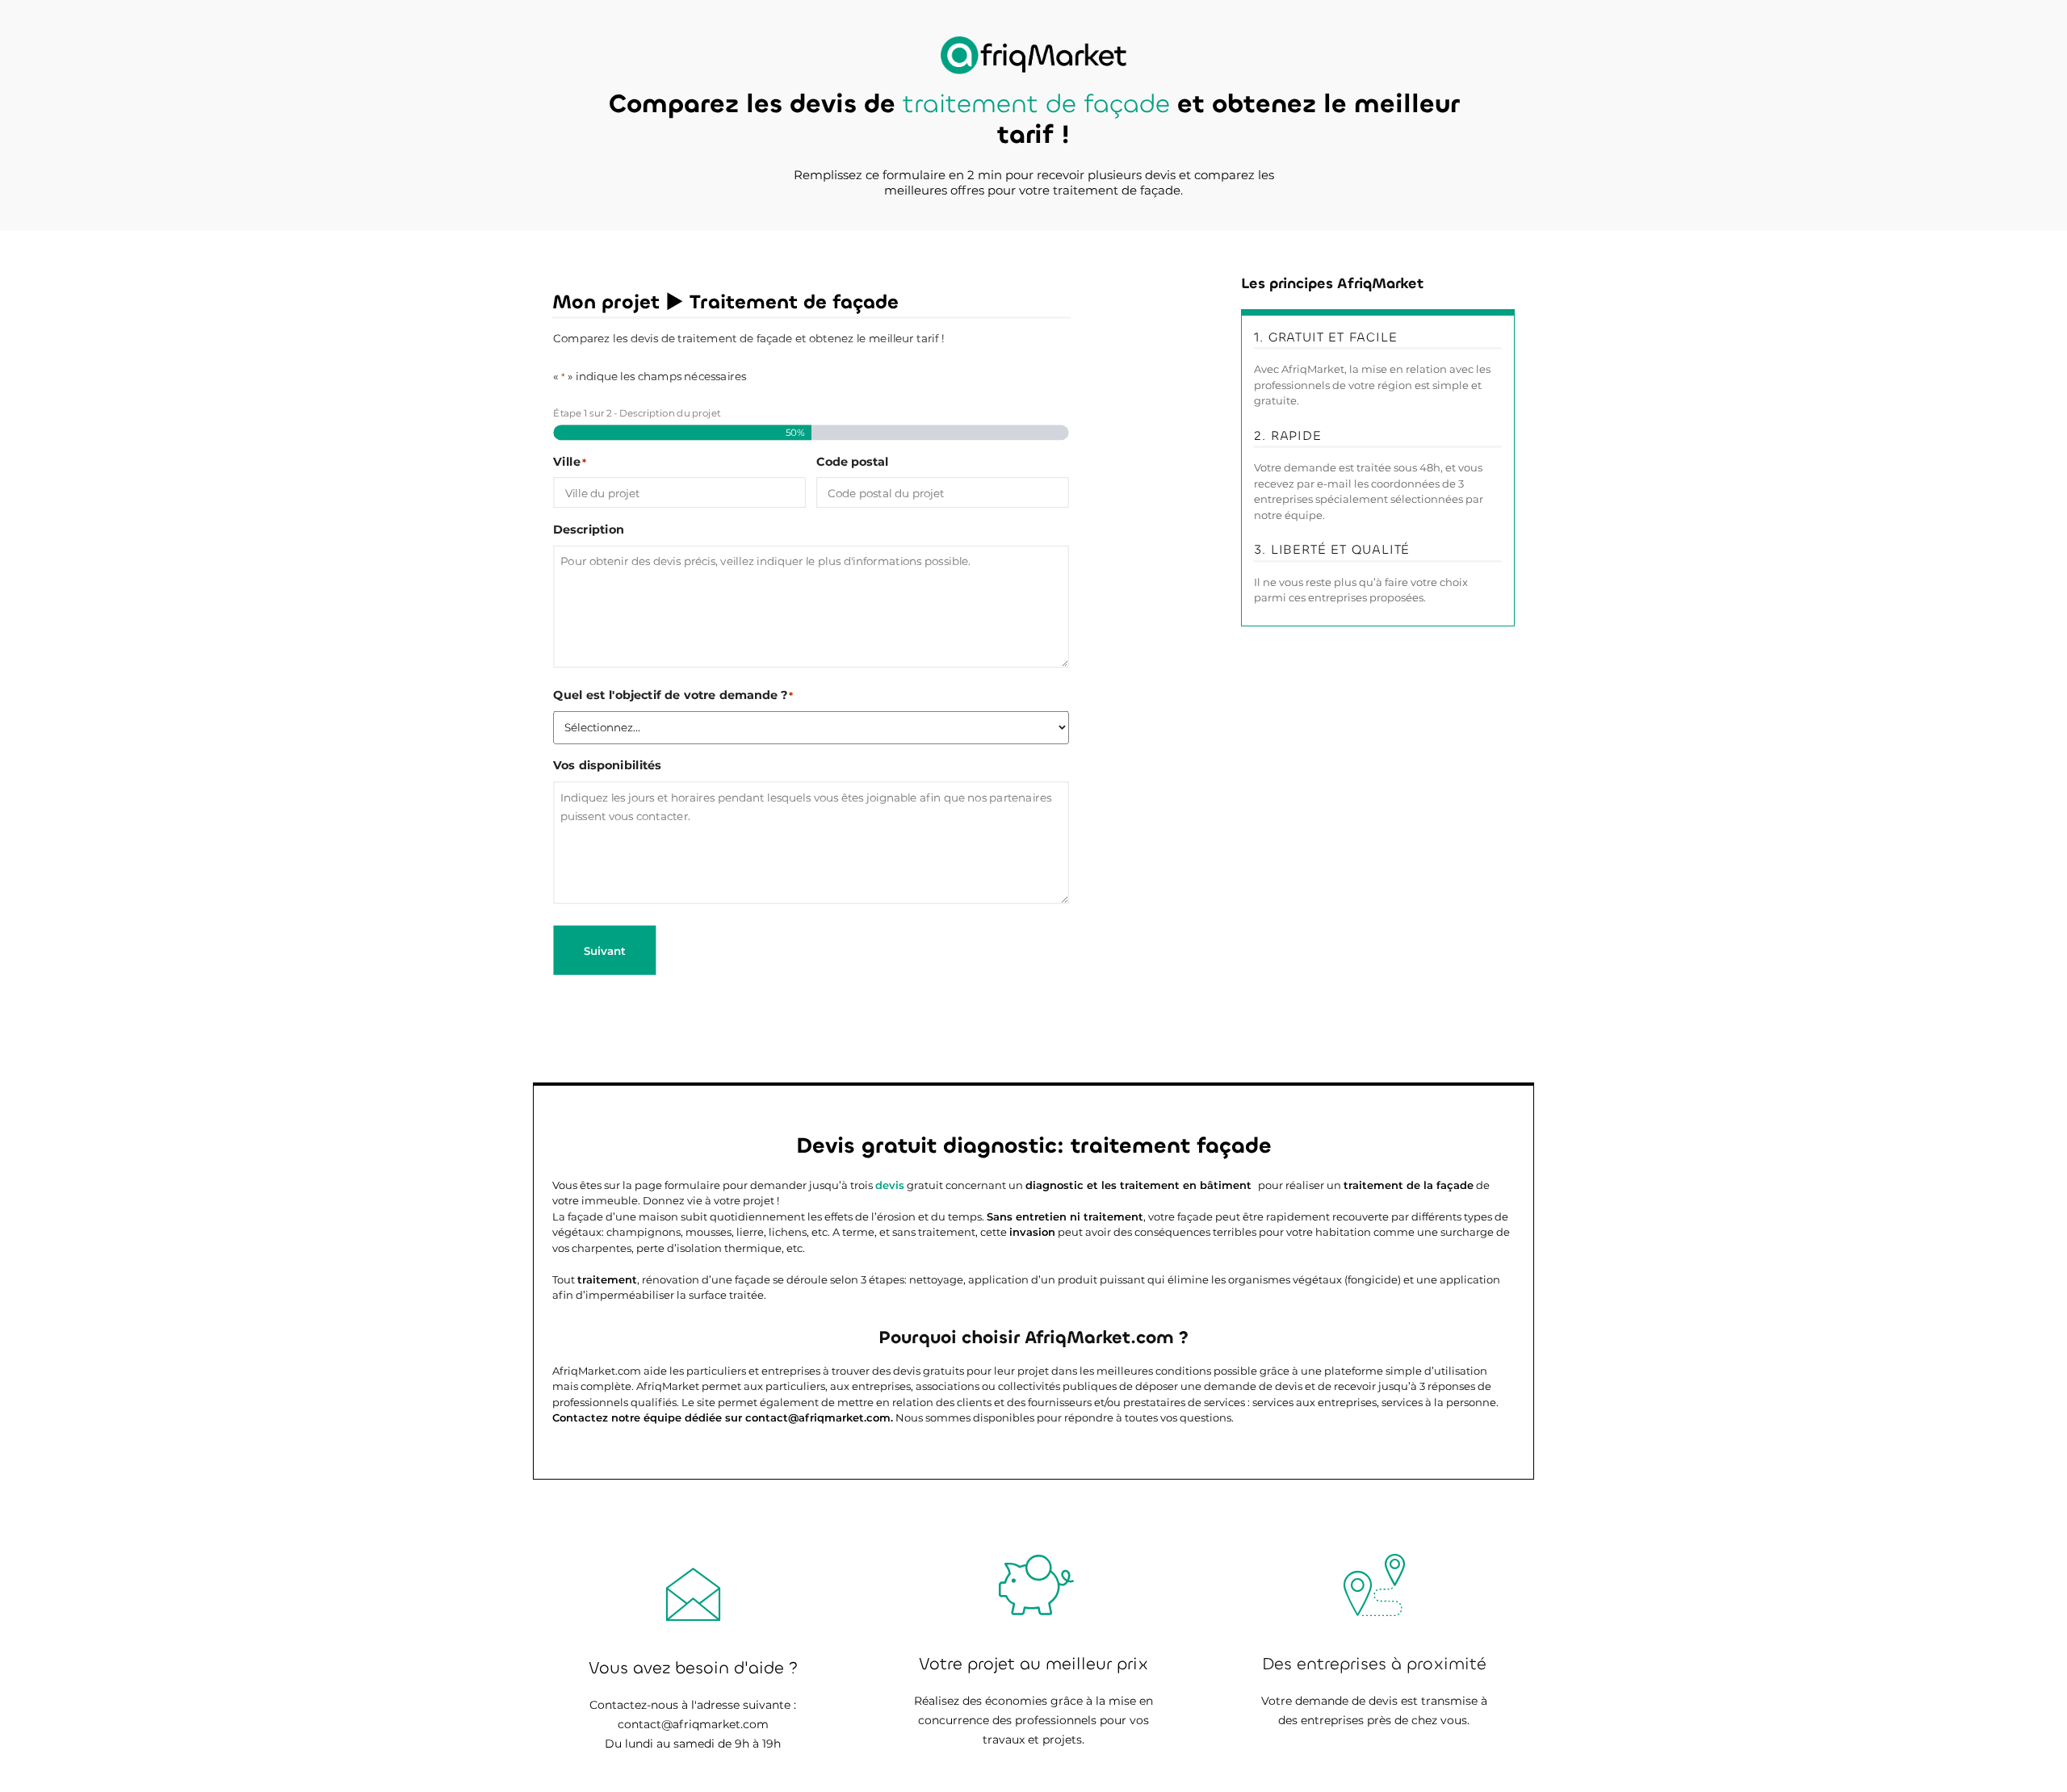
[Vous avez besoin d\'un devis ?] (1033, 55)
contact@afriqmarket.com (693, 1724)
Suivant (604, 950)
